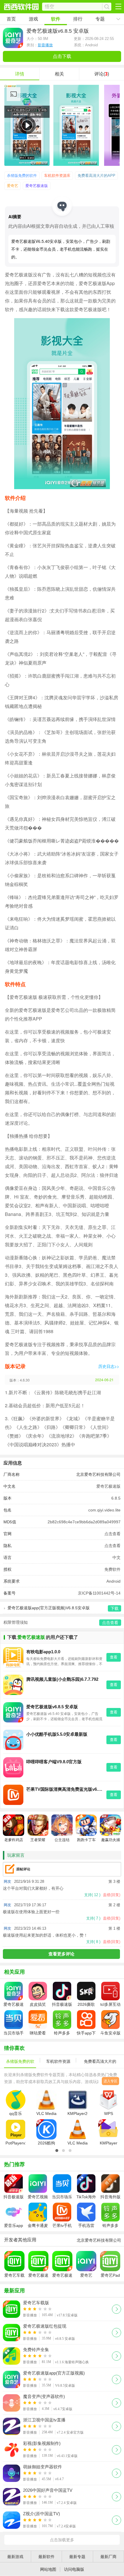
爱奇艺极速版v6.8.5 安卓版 (52, 1707)
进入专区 (110, 2081)
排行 (78, 19)
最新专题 (77, 2557)
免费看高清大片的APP (96, 176)
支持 (92, 1895)
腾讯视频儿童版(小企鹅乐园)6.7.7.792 (62, 1679)
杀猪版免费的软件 (22, 176)
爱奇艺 (13, 186)
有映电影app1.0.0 (43, 1652)
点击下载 (62, 56)
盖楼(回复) (112, 1895)
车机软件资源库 (57, 176)
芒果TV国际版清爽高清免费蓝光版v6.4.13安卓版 (65, 1789)
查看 (114, 1657)
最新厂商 (108, 2557)
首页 (11, 19)
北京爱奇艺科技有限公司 (98, 1474)
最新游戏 (15, 2557)
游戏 (33, 19)
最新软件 (46, 2557)
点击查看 (112, 1534)
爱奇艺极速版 (37, 186)
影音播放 (45, 45)
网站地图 (48, 2569)
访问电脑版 (74, 2569)
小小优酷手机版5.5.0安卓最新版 (57, 1734)
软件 (56, 19)
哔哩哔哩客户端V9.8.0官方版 (54, 1762)
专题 (100, 19)
